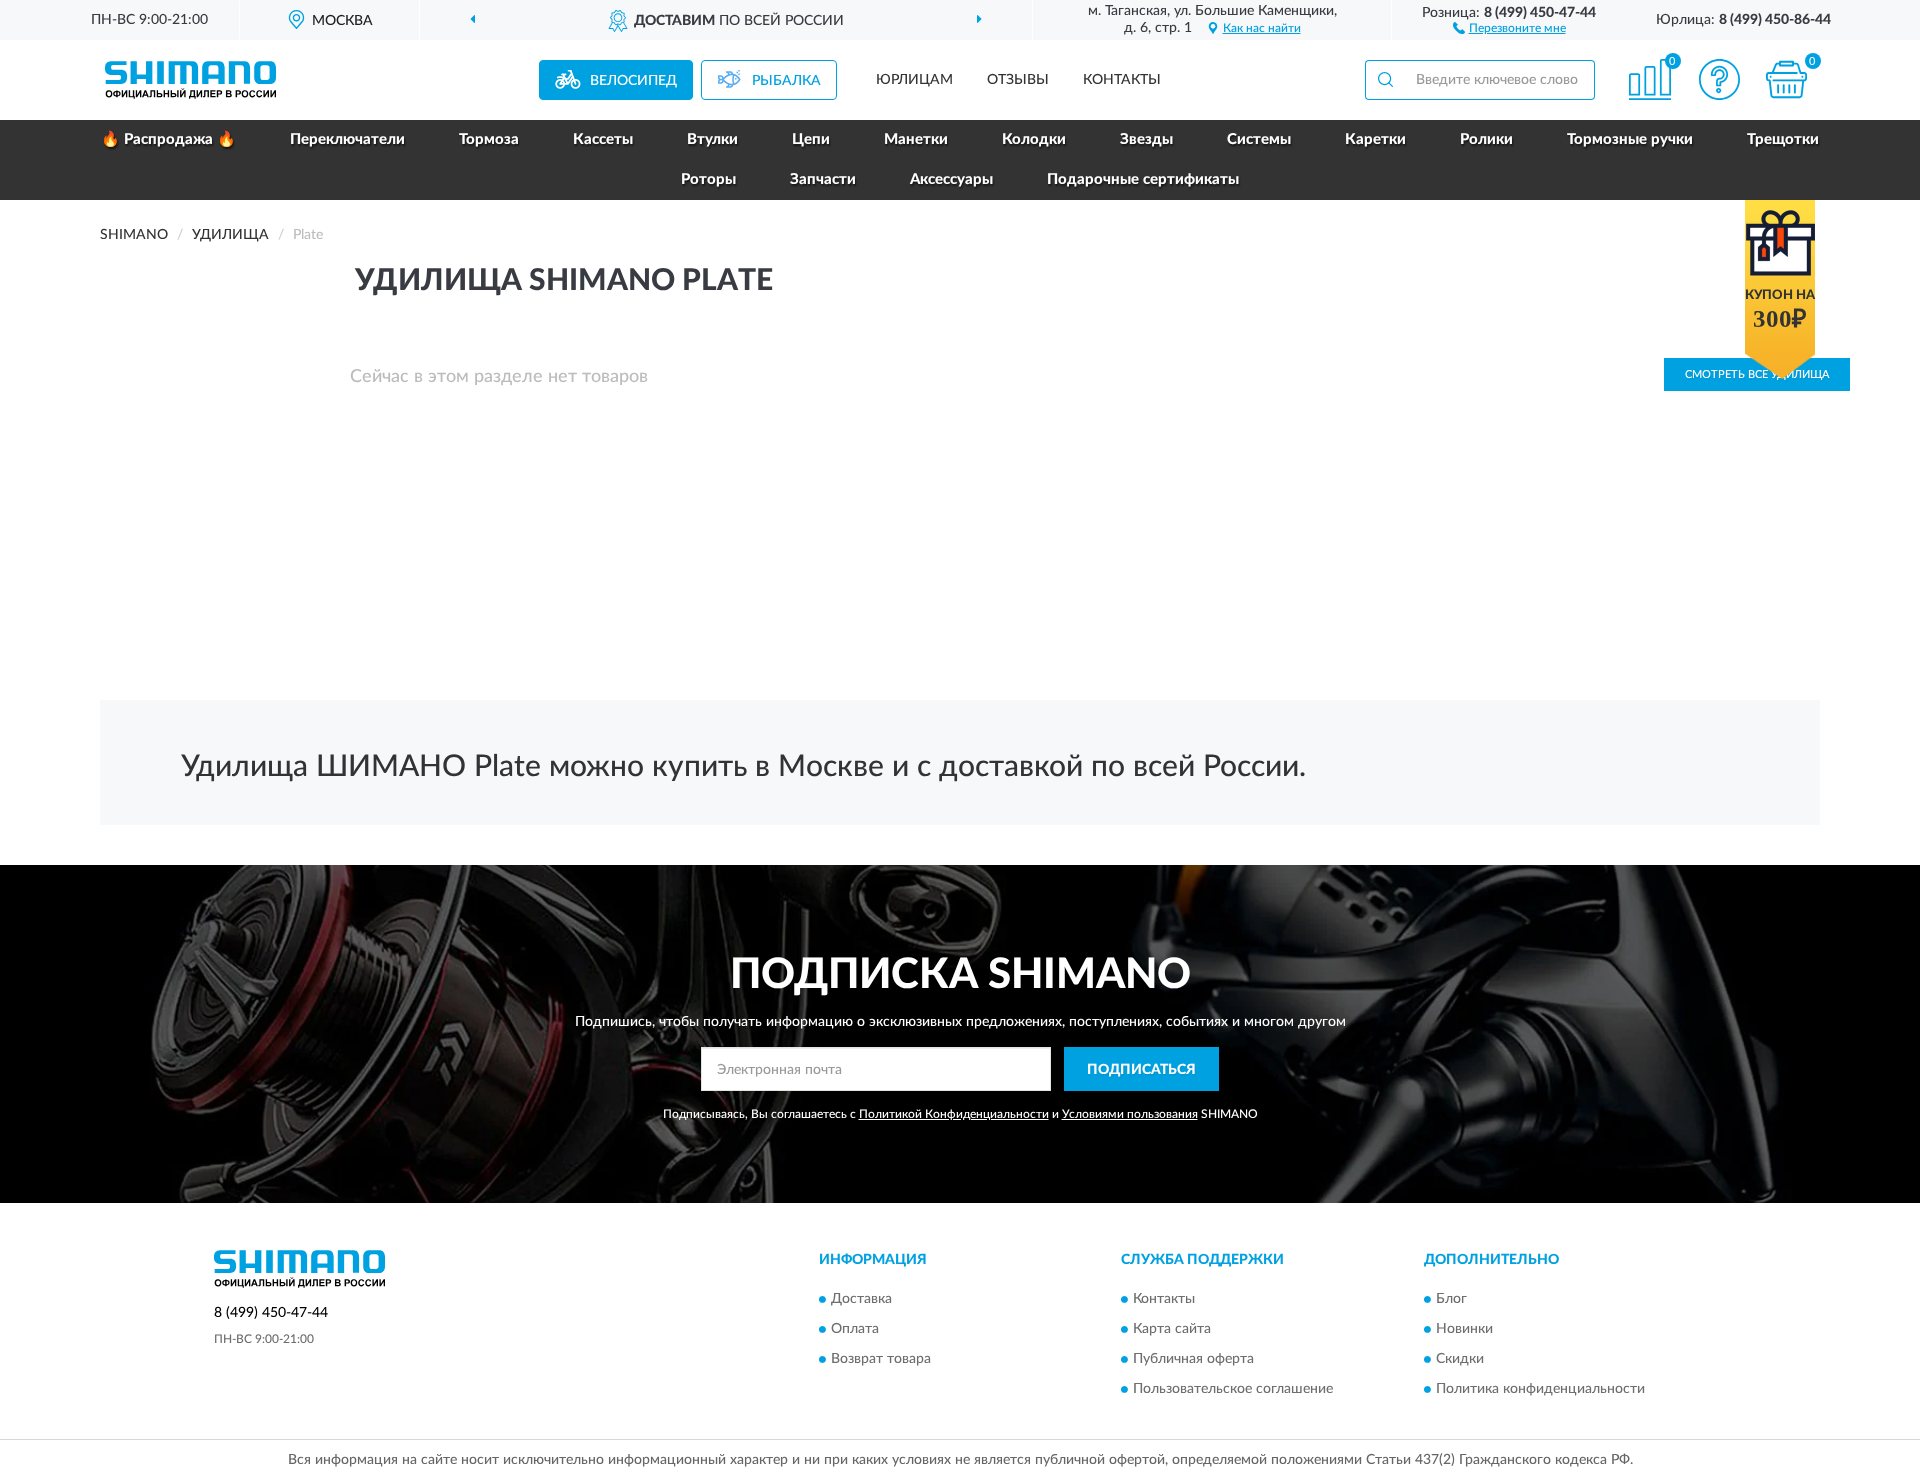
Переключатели (347, 139)
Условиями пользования (1130, 1114)
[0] (1787, 79)
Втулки (712, 139)
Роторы (708, 179)
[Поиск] (1385, 80)
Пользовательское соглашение (1233, 1389)
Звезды (1146, 139)
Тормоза (489, 139)
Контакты (1122, 80)
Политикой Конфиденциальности (954, 1114)
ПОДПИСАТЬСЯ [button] (1141, 1070)
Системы (1259, 139)
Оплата (855, 1329)
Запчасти (823, 179)
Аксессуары (951, 179)
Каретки (1375, 139)
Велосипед (633, 81)
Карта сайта (1172, 1329)
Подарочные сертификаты (1143, 179)
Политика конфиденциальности (1540, 1389)
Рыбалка (786, 81)
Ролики (1486, 139)
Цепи (811, 139)
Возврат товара (881, 1359)
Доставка (861, 1299)
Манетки (916, 139)
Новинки (1464, 1329)
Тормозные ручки (1630, 139)
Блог (1451, 1299)
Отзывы (1018, 80)
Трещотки (1783, 139)
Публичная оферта (1193, 1359)
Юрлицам (914, 80)
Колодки (1034, 139)
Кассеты (603, 139)
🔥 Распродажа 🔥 (168, 139)
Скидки (1460, 1359)
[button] (1509, 27)
